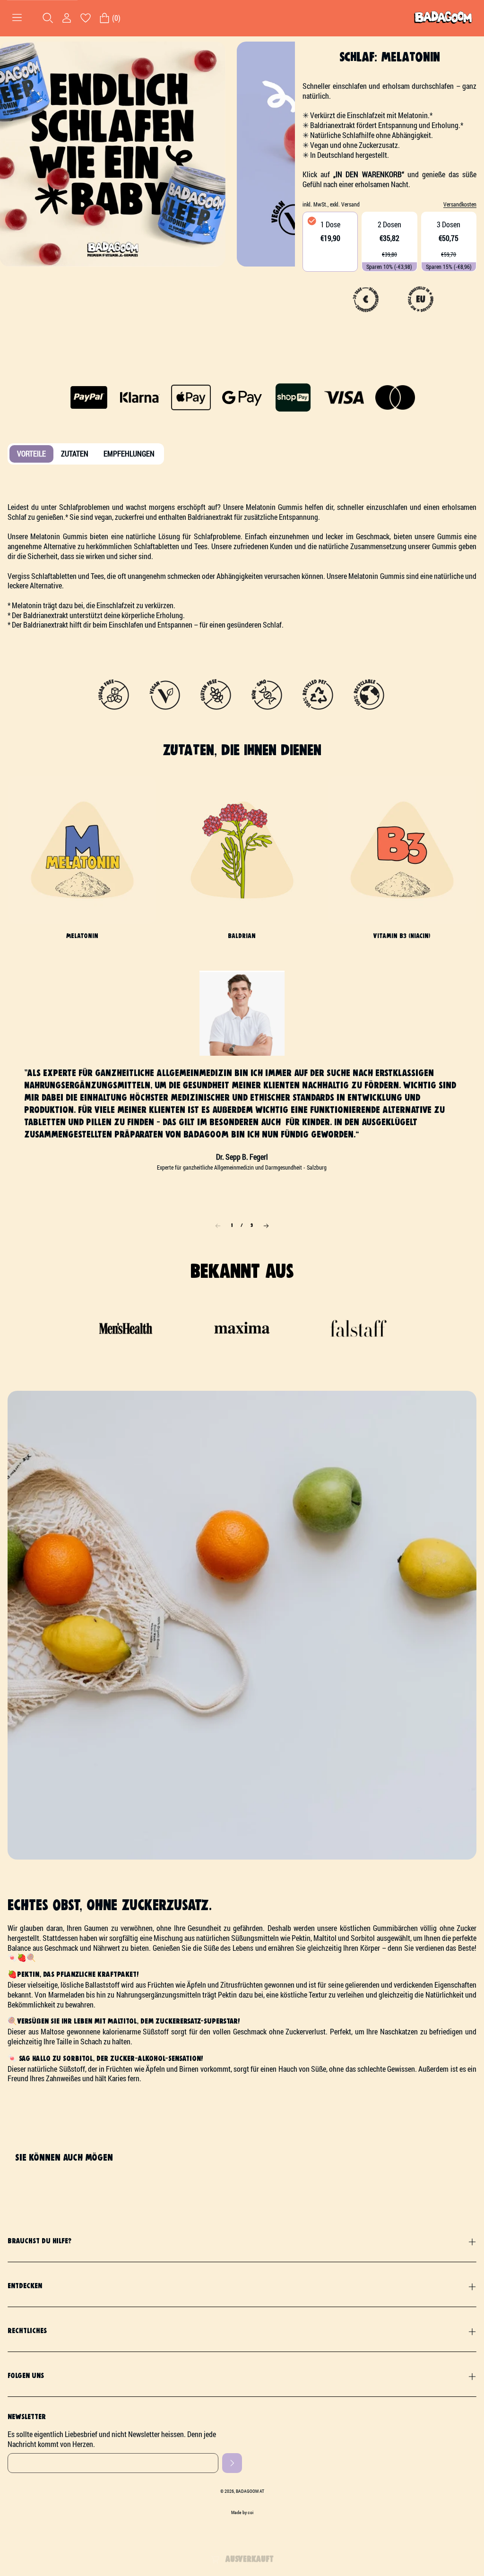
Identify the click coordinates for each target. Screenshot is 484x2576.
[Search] (48, 18)
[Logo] (443, 18)
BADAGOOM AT (250, 2491)
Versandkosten (460, 204)
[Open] (17, 18)
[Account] (67, 18)
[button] (266, 1226)
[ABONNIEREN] (232, 2463)
